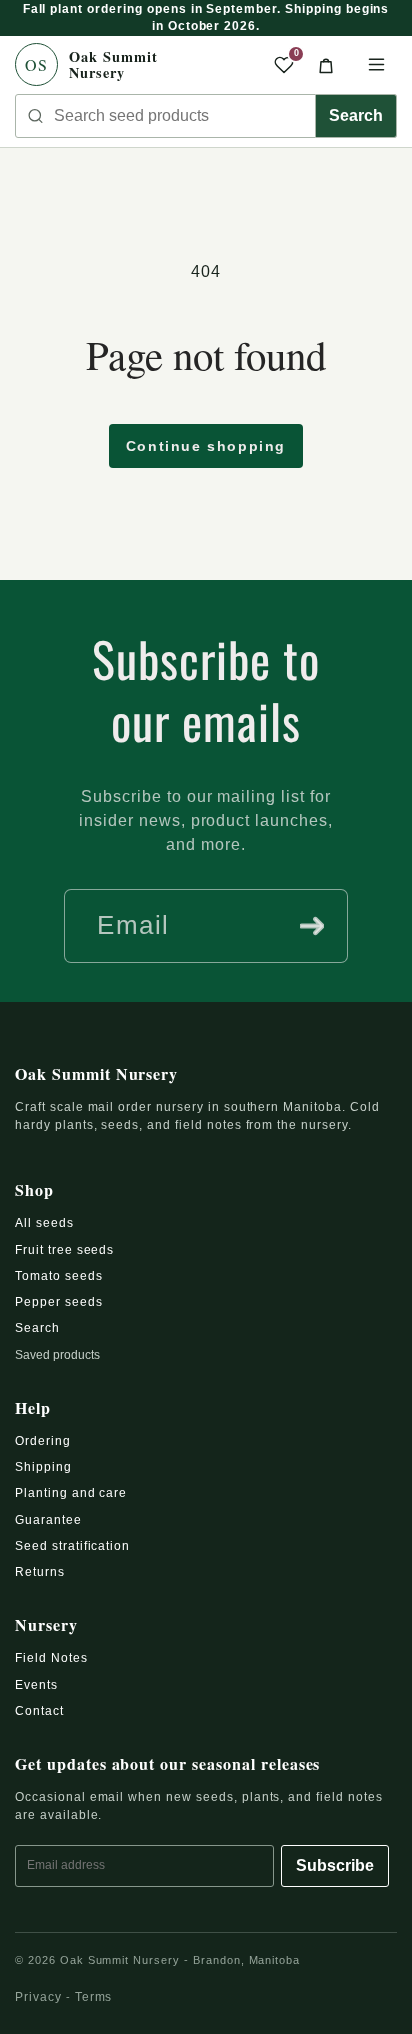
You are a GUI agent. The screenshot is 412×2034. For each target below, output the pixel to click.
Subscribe (335, 1865)
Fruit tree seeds (64, 1250)
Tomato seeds (59, 1276)
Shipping (43, 1467)
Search (356, 115)
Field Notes (51, 1658)
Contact (39, 1711)
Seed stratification (72, 1546)
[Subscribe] (312, 926)
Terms (94, 1997)
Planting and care (71, 1493)
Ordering (43, 1441)
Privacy (38, 1997)
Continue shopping (206, 446)
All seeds (44, 1223)
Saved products (57, 1355)
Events (36, 1685)
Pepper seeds (59, 1302)
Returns (40, 1572)
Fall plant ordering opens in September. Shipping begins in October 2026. (206, 17)
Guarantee (48, 1520)
